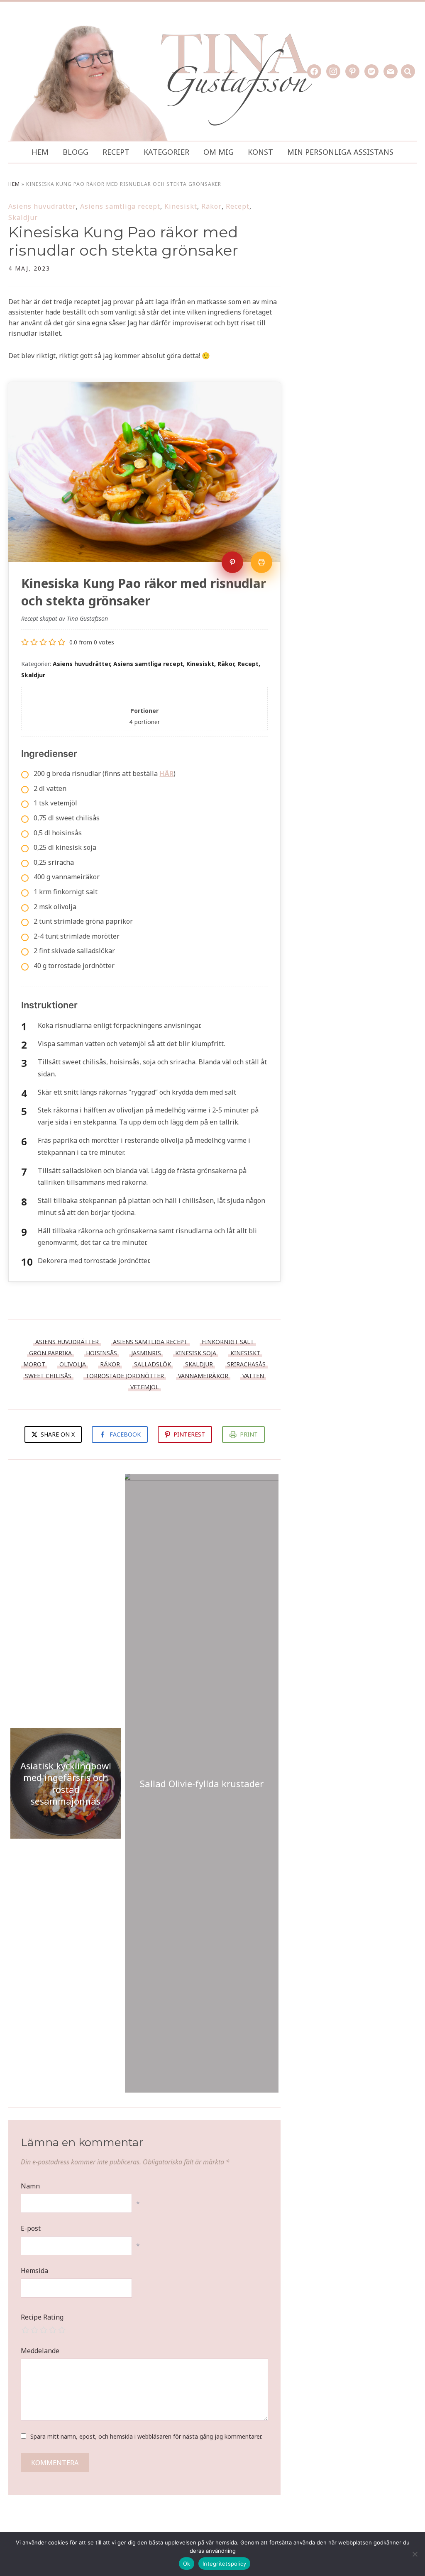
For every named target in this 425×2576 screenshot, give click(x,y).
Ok (187, 2564)
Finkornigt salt (228, 1342)
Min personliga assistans (340, 152)
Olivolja (73, 1364)
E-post (31, 2228)
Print (249, 1434)
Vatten (253, 1376)
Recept (116, 152)
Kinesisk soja (196, 1353)
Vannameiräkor (203, 1376)
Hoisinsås (101, 1353)
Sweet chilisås (48, 1376)
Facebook (125, 1434)
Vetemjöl (145, 1387)
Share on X (57, 1434)
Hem (40, 152)
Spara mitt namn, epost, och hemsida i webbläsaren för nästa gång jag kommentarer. (146, 2436)
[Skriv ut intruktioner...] (261, 562)
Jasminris (146, 1353)
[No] (415, 2554)
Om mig (219, 152)
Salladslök (153, 1364)
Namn (30, 2186)
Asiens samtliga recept (120, 206)
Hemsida (34, 2271)
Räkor (211, 206)
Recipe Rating (42, 2317)
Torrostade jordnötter (125, 1376)
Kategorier (166, 152)
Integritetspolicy (224, 2564)
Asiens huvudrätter (42, 206)
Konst (260, 152)
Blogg (76, 152)
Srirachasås (246, 1364)
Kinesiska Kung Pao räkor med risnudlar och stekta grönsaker (123, 241)
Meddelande (40, 2351)
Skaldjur (23, 217)
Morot (34, 1364)
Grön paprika (50, 1353)
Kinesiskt (181, 206)
